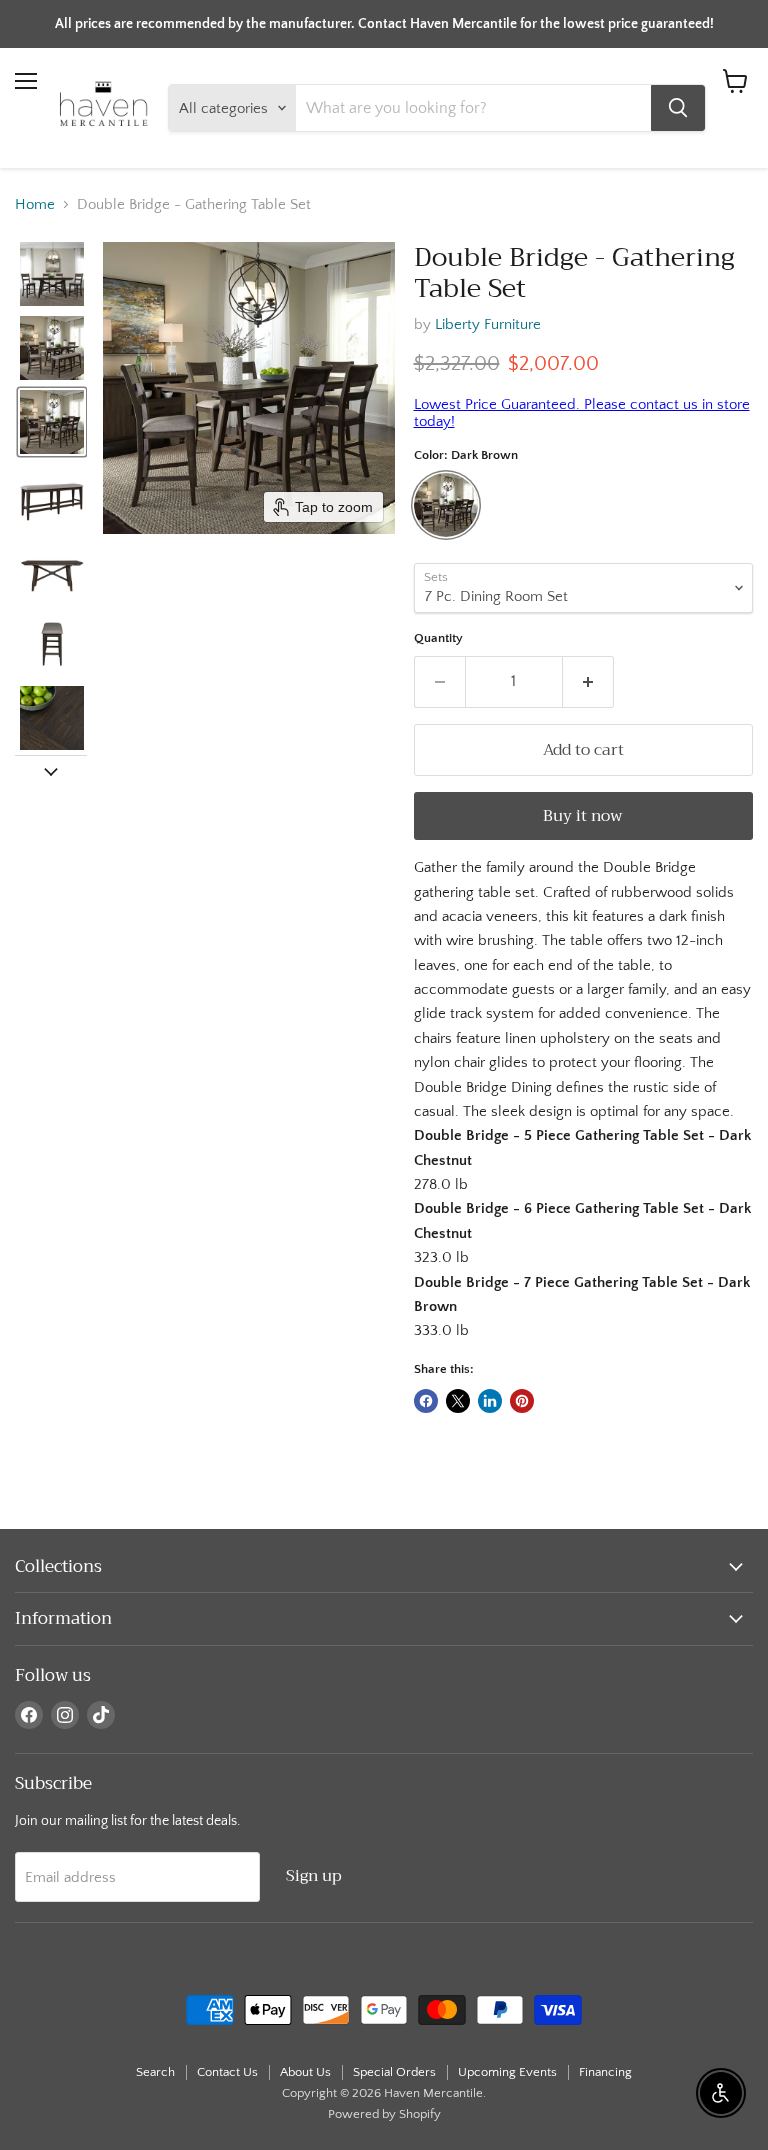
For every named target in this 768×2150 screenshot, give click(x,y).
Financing (605, 2072)
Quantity (438, 638)
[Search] (678, 108)
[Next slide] (51, 771)
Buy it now (583, 815)
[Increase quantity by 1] (588, 682)
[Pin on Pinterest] (522, 1401)
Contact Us (227, 2072)
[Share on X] (458, 1401)
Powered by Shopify (384, 2114)
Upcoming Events (507, 2072)
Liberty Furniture (488, 324)
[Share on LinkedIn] (490, 1401)
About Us (305, 2072)
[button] (52, 274)
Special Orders (394, 2072)
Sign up (314, 1875)
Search (155, 2072)
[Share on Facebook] (426, 1401)
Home (35, 204)
